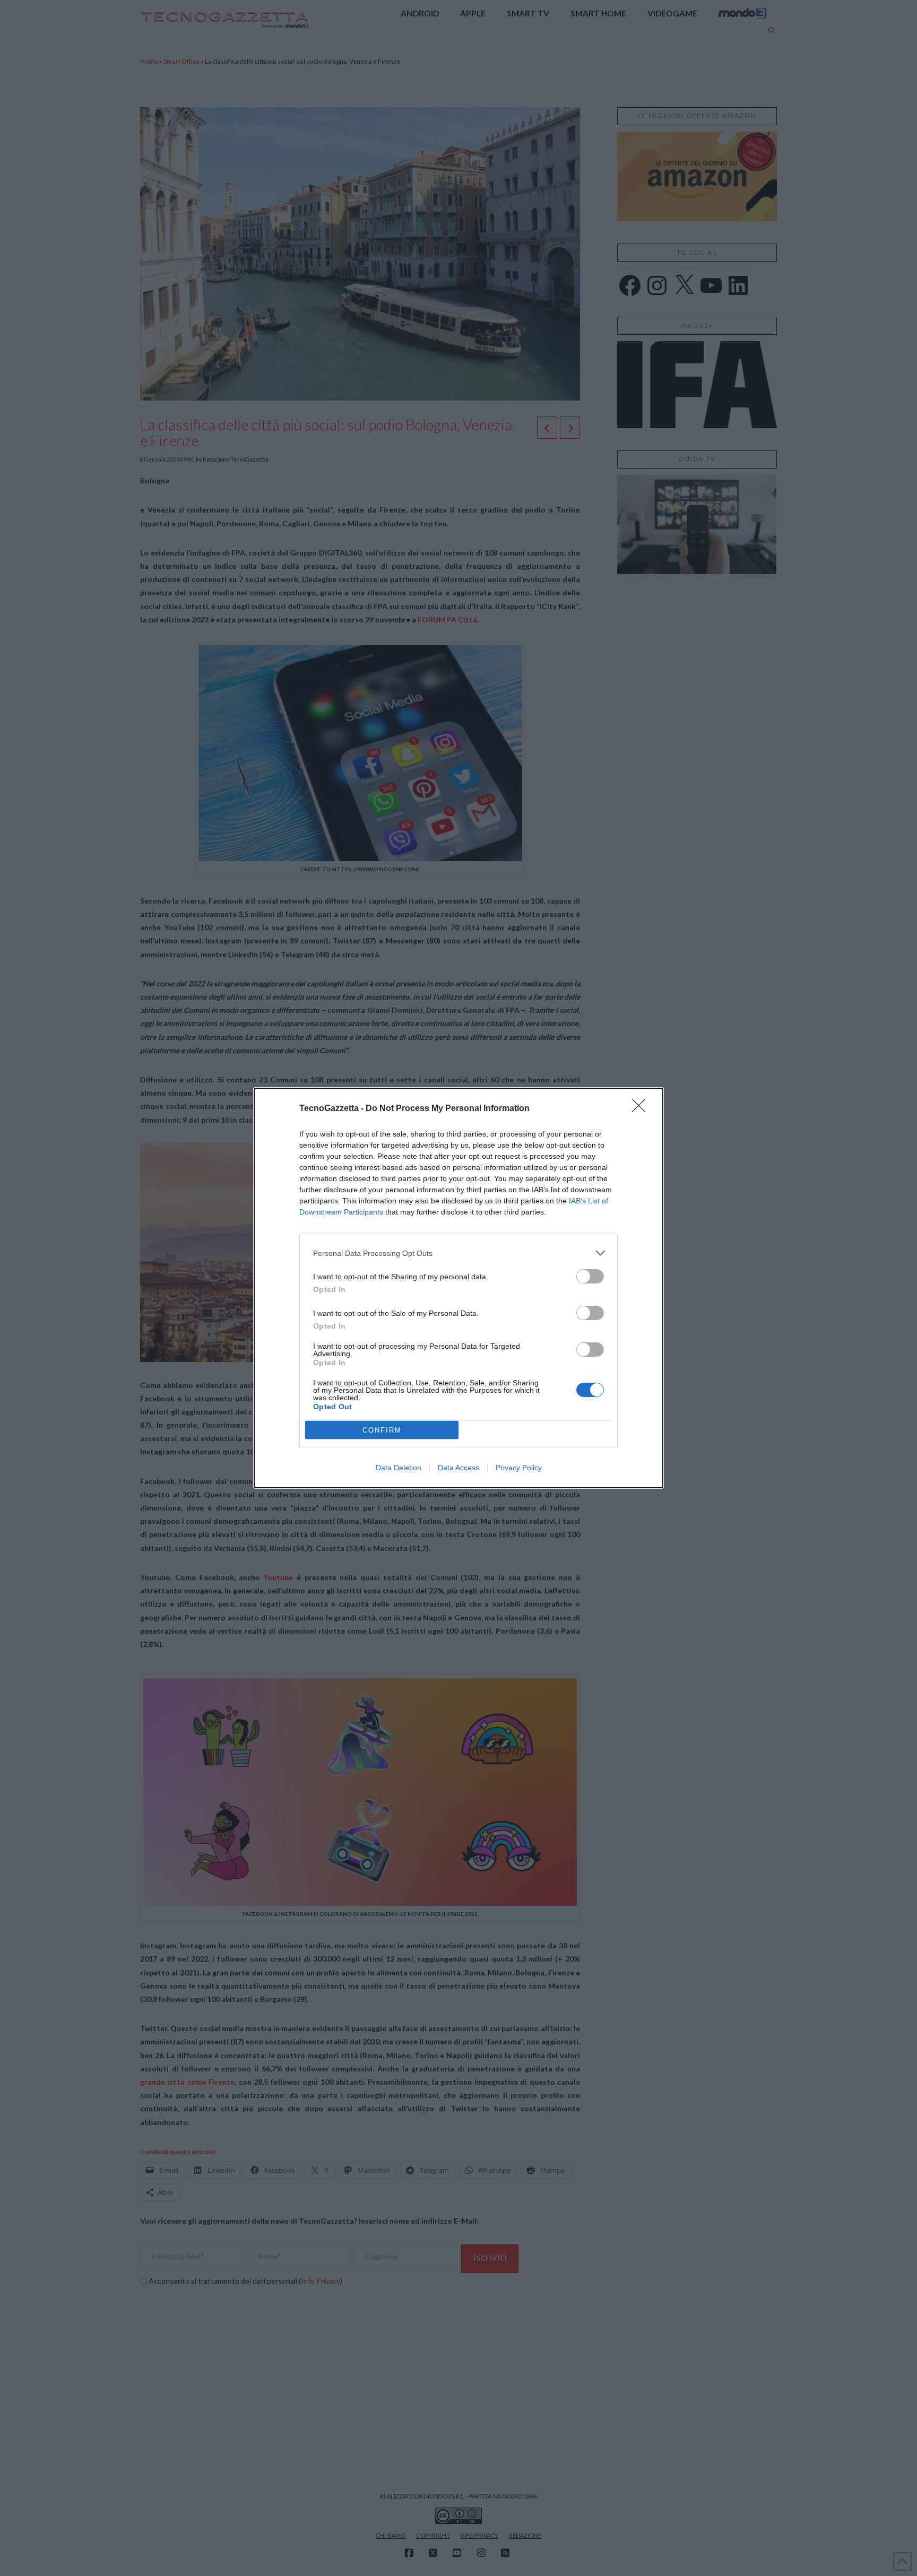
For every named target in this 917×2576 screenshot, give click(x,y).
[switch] (590, 1276)
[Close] (642, 1109)
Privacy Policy (519, 1468)
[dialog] (458, 1288)
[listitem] (458, 1253)
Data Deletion (399, 1468)
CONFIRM (382, 1430)
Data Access (458, 1468)
